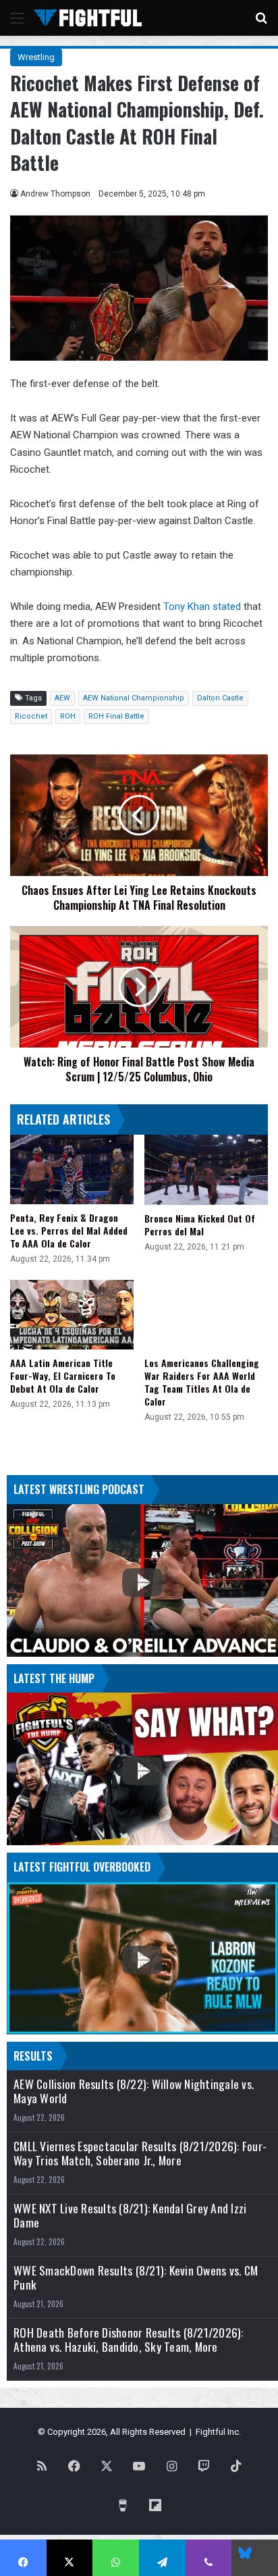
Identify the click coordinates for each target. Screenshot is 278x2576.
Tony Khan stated (202, 607)
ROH (68, 716)
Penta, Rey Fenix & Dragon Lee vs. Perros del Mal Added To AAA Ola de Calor (69, 1230)
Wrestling (36, 57)
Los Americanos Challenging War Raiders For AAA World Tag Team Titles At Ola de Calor (202, 1382)
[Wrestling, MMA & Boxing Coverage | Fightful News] (88, 18)
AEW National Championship (134, 698)
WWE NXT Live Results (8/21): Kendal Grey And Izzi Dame (130, 2215)
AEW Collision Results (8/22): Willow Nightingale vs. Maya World (134, 2091)
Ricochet (31, 716)
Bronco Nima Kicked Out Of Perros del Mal (200, 1225)
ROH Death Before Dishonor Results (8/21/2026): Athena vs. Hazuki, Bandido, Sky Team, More (129, 2340)
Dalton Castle (220, 698)
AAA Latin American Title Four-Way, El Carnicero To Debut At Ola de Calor (63, 1375)
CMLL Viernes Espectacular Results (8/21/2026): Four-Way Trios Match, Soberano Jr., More (140, 2153)
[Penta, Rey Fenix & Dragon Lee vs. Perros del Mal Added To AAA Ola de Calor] (72, 1169)
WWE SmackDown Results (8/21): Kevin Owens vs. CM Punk (136, 2277)
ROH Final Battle (116, 716)
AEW (62, 698)
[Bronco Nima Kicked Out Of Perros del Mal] (206, 1169)
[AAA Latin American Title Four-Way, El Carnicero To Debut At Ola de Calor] (72, 1315)
